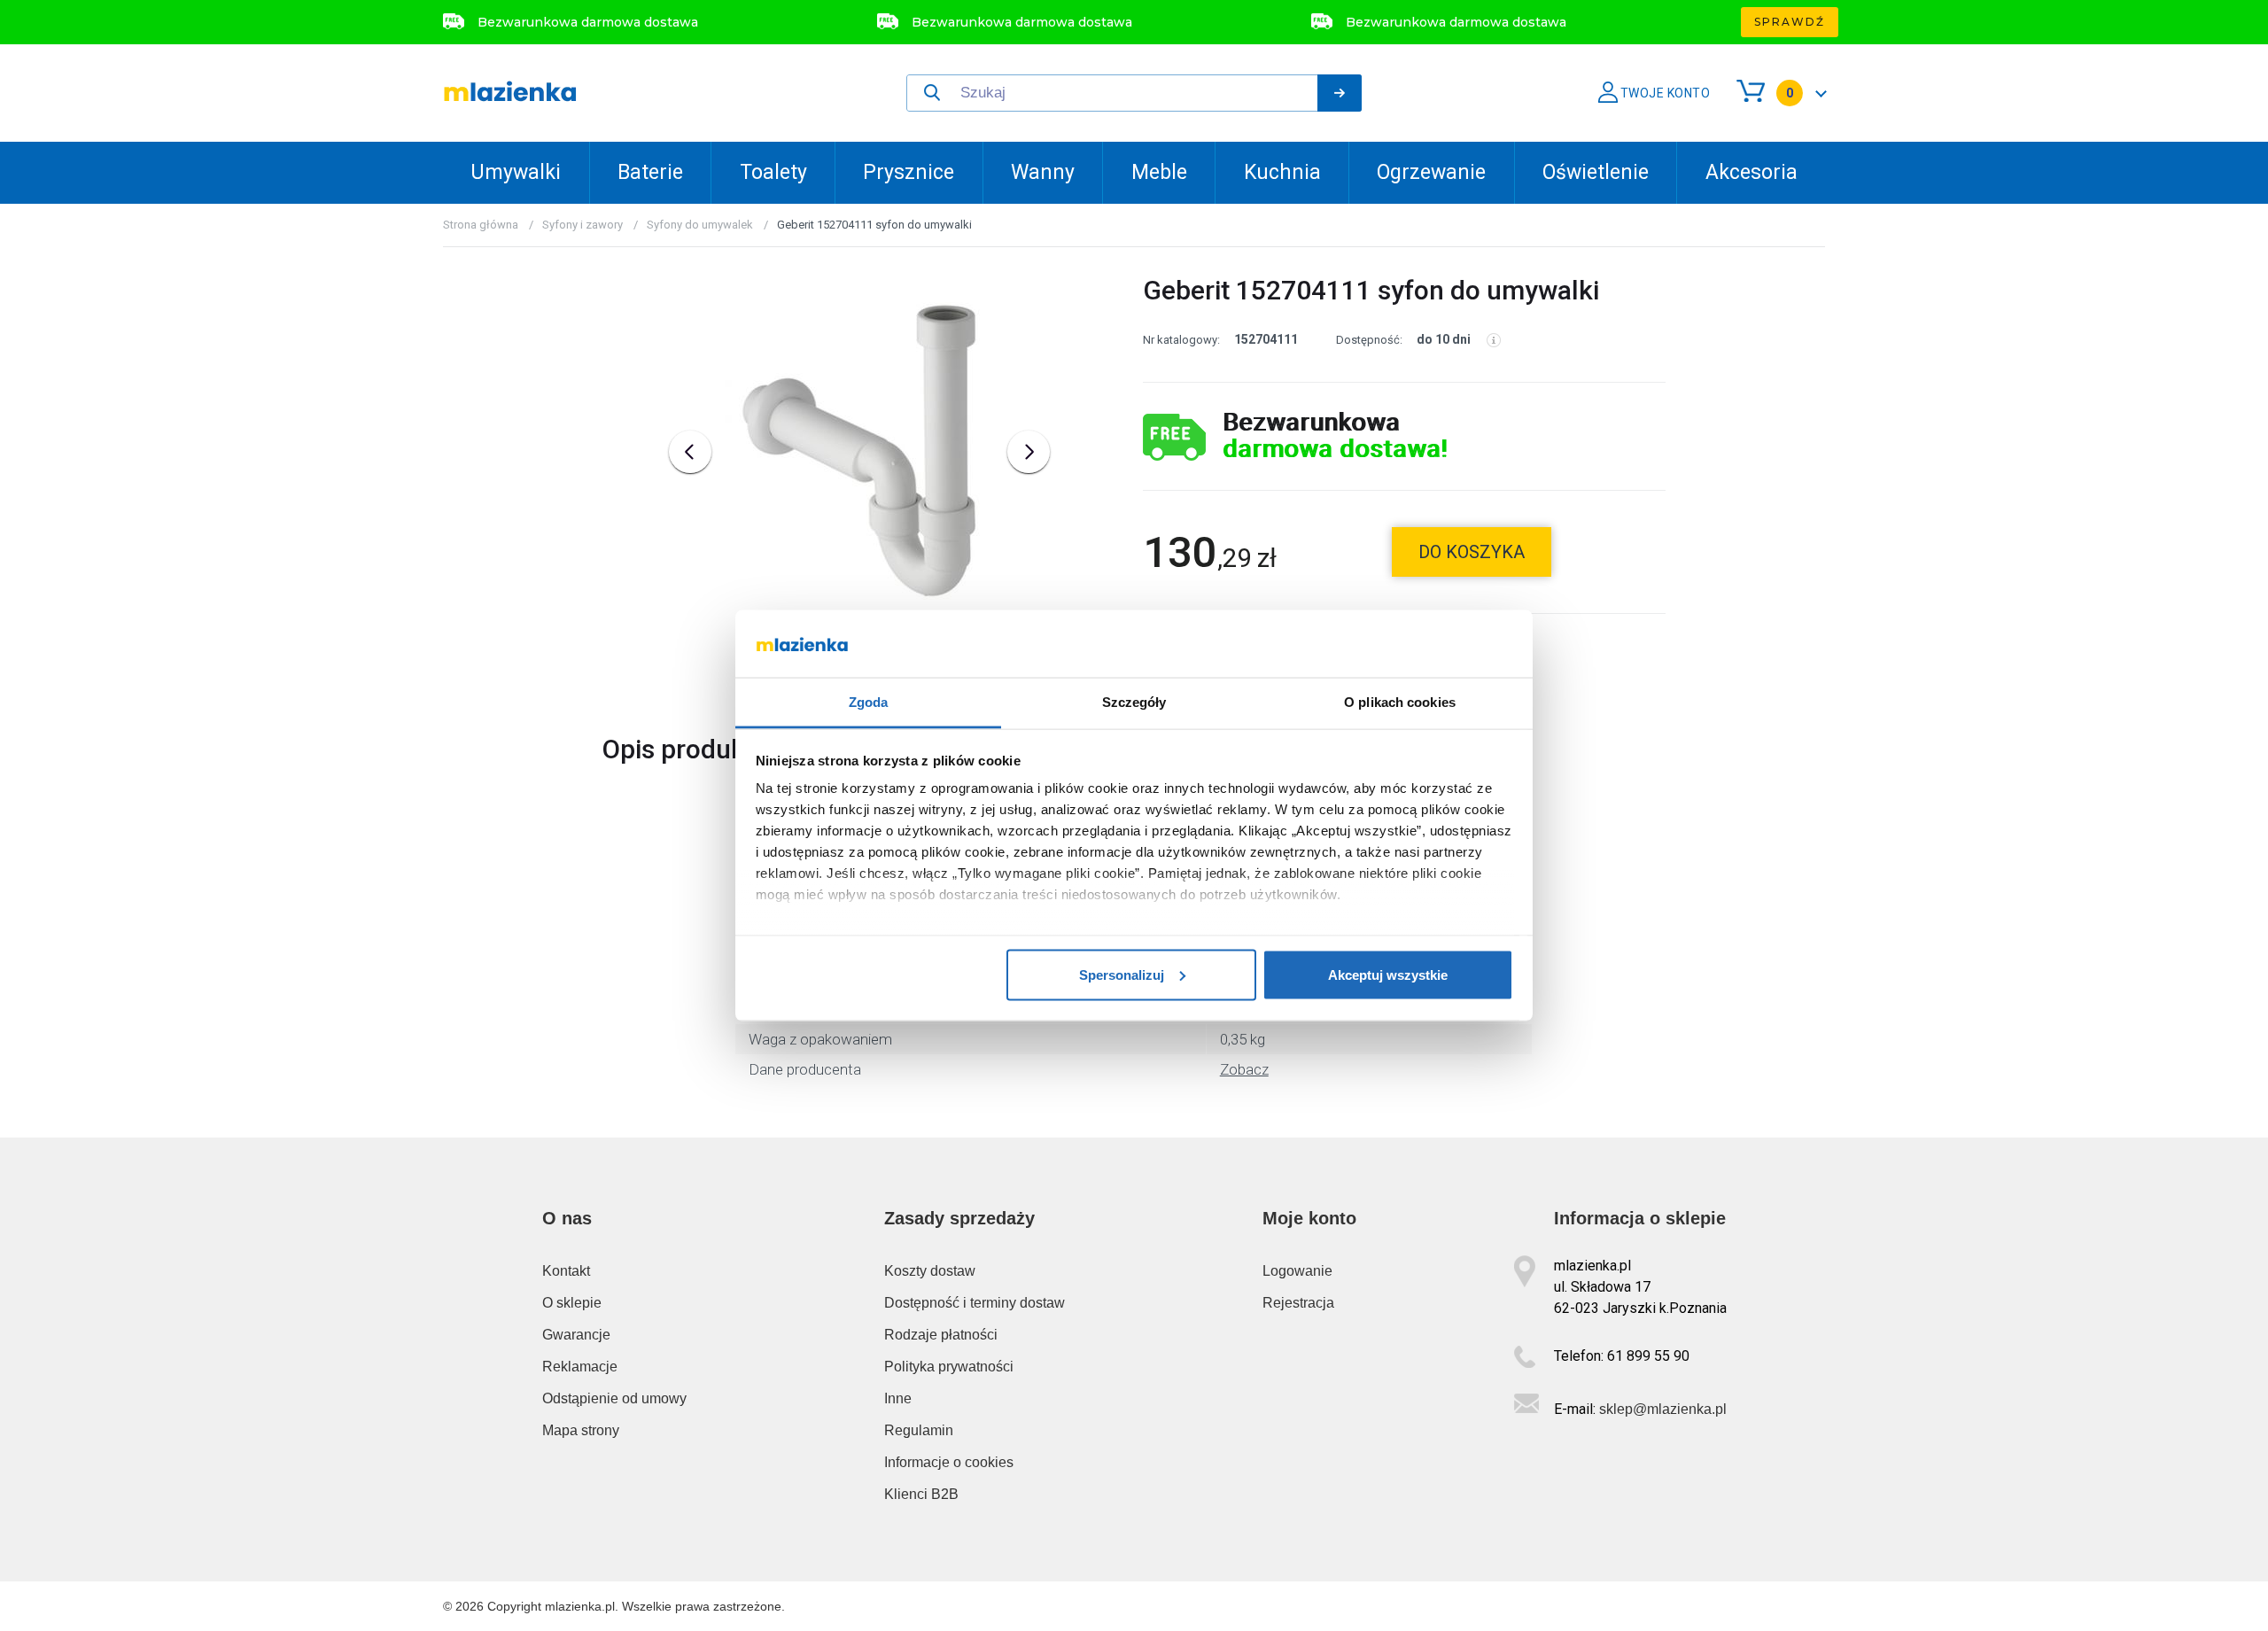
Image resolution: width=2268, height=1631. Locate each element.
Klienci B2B (921, 1494)
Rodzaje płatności (941, 1335)
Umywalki (516, 172)
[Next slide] (1029, 452)
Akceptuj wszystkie (1388, 974)
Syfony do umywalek (700, 225)
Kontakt (566, 1271)
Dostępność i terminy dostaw (975, 1303)
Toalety (773, 172)
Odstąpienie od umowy (614, 1398)
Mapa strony (581, 1430)
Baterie (650, 172)
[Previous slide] (690, 452)
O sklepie (572, 1303)
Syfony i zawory (583, 225)
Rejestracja (1298, 1303)
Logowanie (1297, 1271)
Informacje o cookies (949, 1462)
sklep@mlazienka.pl (1663, 1409)
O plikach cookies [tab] (1400, 702)
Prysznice (909, 172)
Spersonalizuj (1122, 974)
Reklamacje (580, 1367)
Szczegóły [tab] (1134, 702)
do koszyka (1472, 552)
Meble (1159, 172)
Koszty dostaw (930, 1271)
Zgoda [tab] (869, 702)
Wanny (1043, 172)
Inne (898, 1398)
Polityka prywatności (949, 1367)
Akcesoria (1751, 172)
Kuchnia (1282, 172)
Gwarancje (576, 1335)
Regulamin (919, 1430)
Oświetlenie (1596, 172)
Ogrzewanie (1431, 172)
